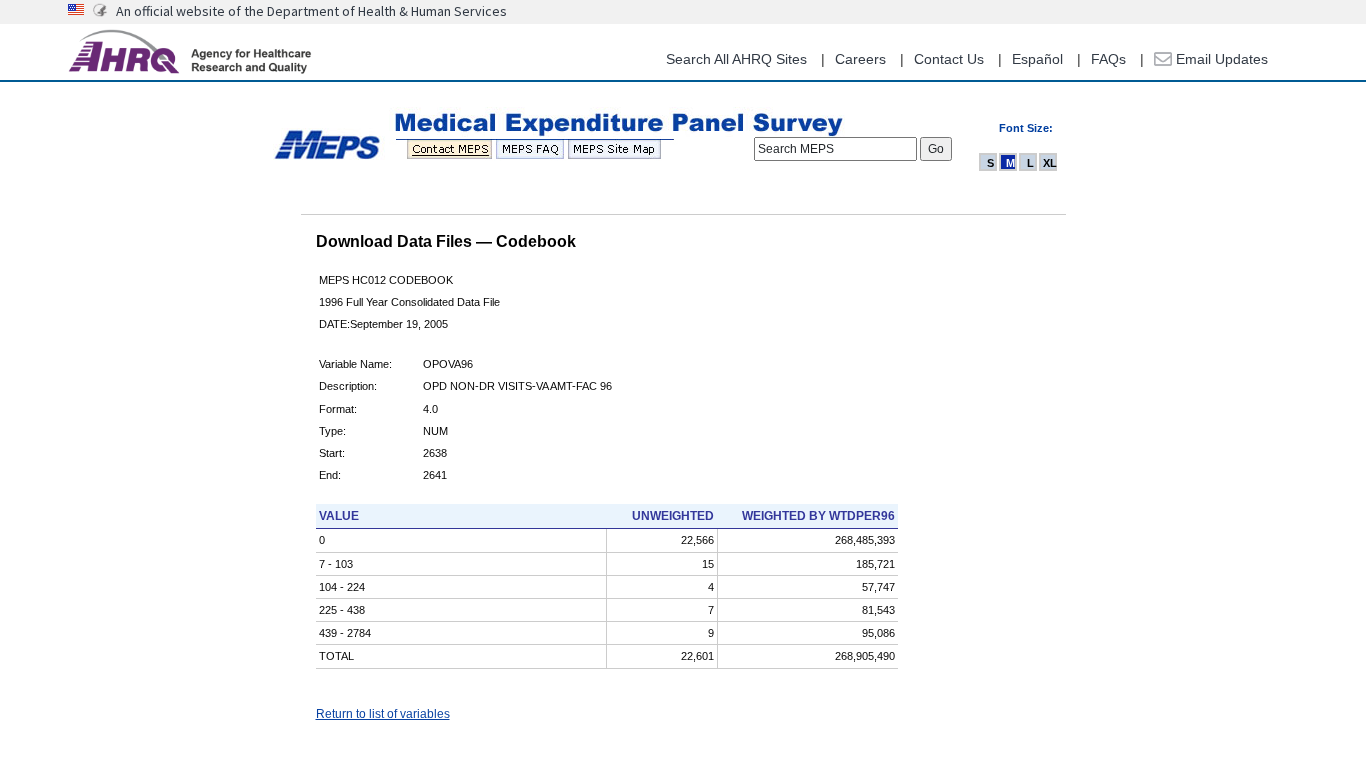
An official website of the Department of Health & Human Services (311, 11)
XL (1050, 163)
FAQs (1108, 59)
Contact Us (949, 59)
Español (1037, 59)
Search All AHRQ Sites (736, 59)
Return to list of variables (383, 714)
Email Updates (1220, 59)
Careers (860, 59)
